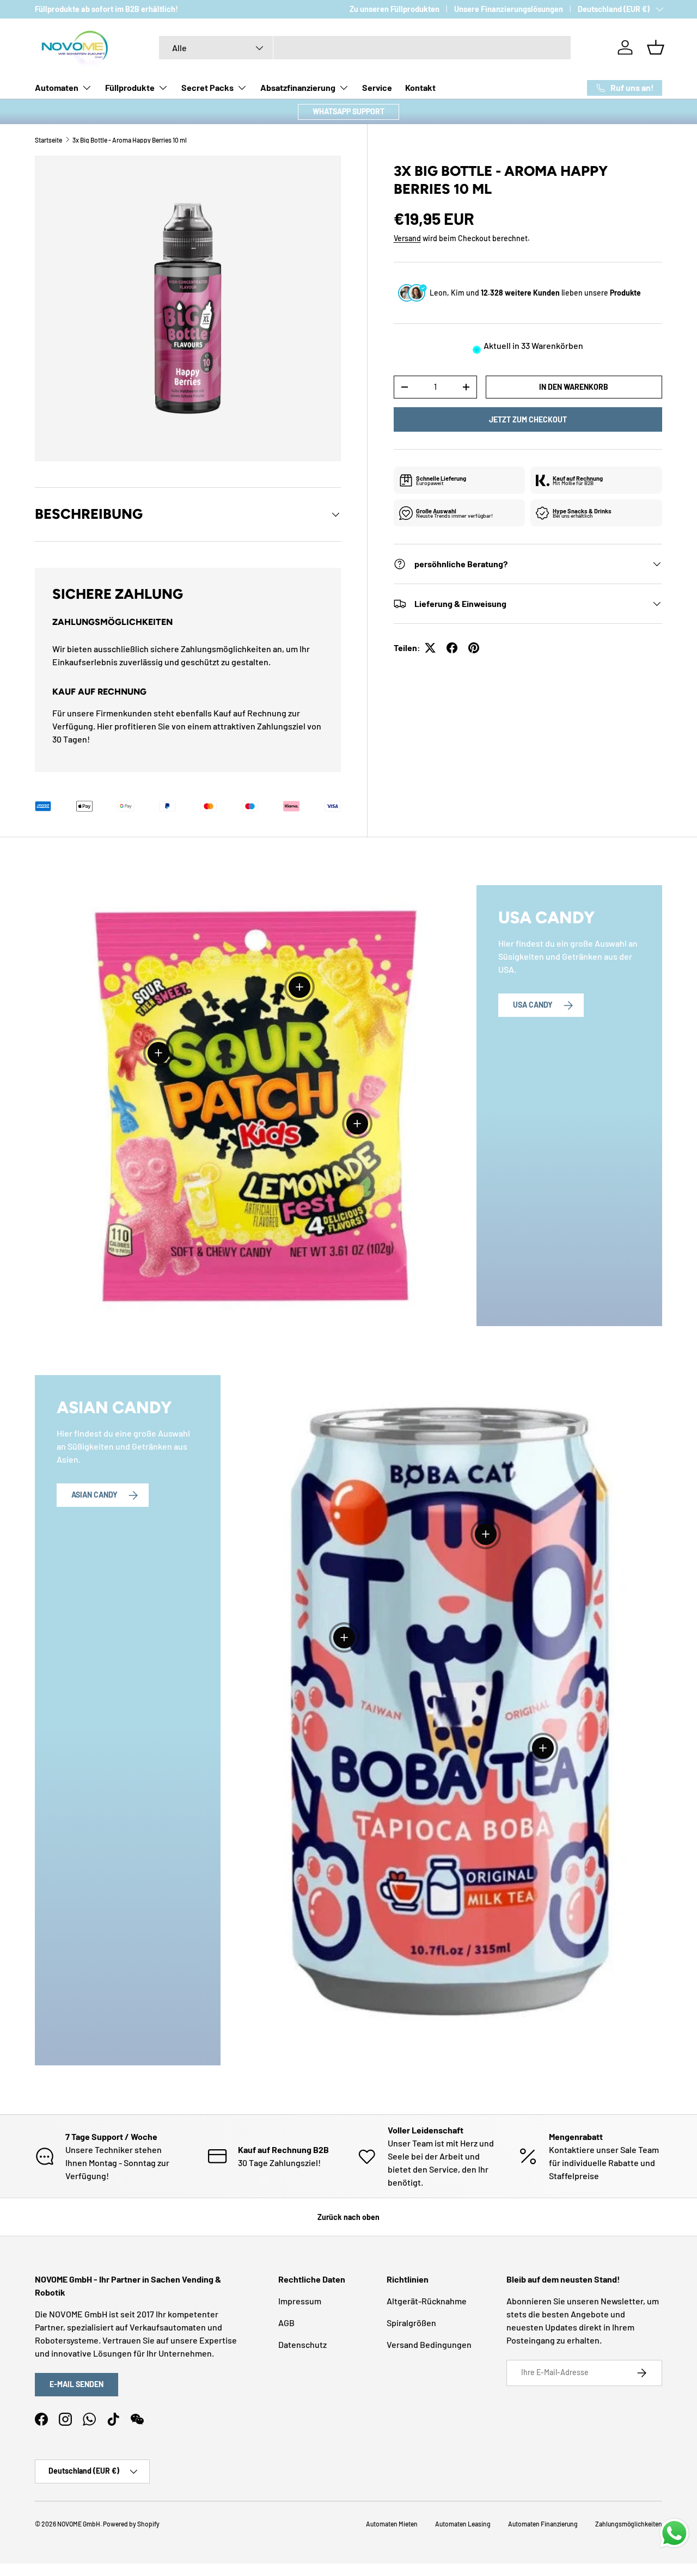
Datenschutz (302, 2344)
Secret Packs (207, 87)
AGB (286, 2323)
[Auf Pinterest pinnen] (474, 648)
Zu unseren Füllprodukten (395, 9)
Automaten (57, 87)
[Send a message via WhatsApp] (674, 2533)
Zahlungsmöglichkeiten (629, 2524)
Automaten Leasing (463, 2524)
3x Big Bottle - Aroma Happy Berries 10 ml (130, 140)
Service (377, 87)
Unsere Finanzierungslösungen (509, 9)
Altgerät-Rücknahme (427, 2301)
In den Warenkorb (574, 387)
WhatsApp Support (348, 111)
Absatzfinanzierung (298, 87)
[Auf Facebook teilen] (452, 648)
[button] (656, 47)
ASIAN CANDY (94, 1495)
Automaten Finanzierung (543, 2524)
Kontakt (420, 87)
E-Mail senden (77, 2384)
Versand (407, 238)
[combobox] (365, 48)
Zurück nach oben (348, 2217)
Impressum (300, 2301)
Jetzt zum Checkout (528, 419)
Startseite (48, 140)
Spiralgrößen (411, 2323)
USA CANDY (533, 1005)
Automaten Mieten (392, 2524)
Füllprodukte (130, 87)
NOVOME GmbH (79, 2524)
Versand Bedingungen (429, 2344)
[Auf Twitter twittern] (430, 648)
